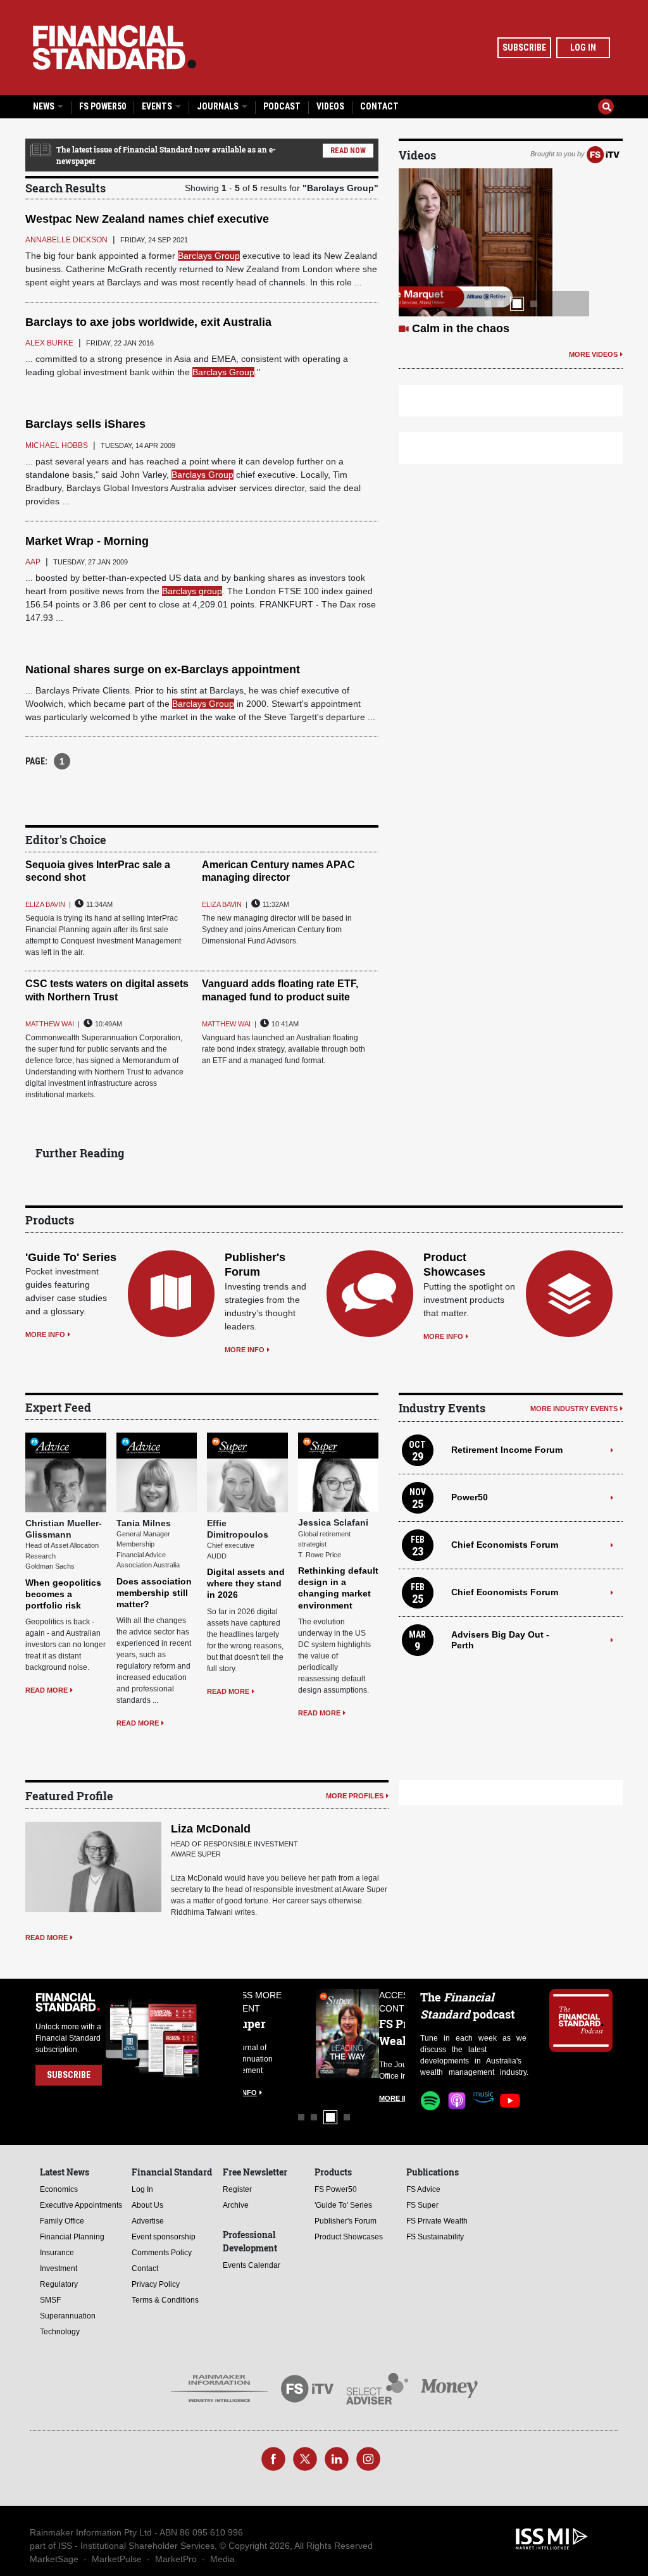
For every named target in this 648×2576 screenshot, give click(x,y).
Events (158, 106)
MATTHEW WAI (50, 1024)
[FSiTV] (603, 154)
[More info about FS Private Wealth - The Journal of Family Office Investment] (373, 2033)
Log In (583, 47)
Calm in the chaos (461, 328)
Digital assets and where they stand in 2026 (246, 1583)
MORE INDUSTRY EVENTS (574, 1409)
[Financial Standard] (115, 47)
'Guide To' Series (71, 1257)
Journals (219, 106)
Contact (379, 106)
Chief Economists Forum (505, 1545)
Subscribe (524, 47)
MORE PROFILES (355, 1796)
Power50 (470, 1497)
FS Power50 (103, 106)
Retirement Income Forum (507, 1450)
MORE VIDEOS (593, 354)
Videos (330, 106)
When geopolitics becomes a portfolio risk (63, 1594)
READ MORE (47, 1690)
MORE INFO (45, 1335)
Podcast (282, 106)
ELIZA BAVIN (45, 904)
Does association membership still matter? (154, 1593)
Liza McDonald (211, 1829)
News (45, 106)
